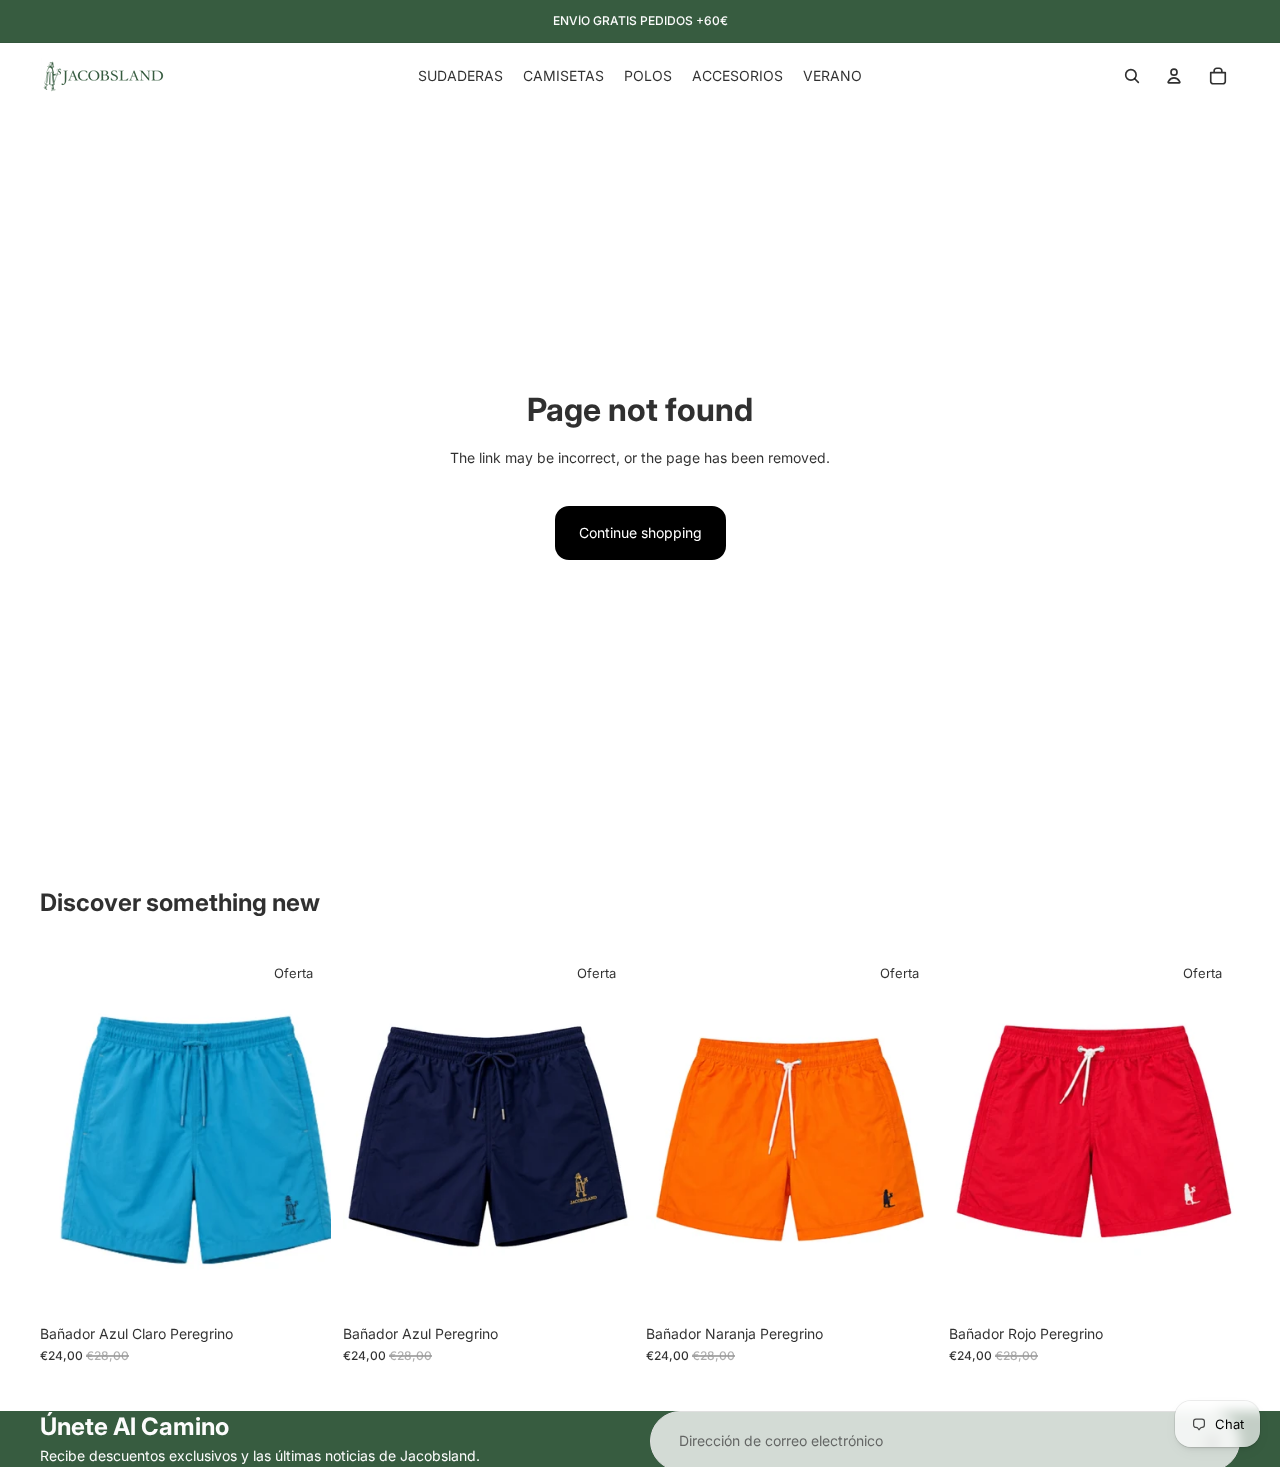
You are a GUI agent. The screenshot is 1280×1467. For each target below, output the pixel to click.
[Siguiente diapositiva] (301, 1133)
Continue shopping (640, 532)
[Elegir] (300, 1284)
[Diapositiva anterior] (70, 1133)
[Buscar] (1132, 76)
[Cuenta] (1174, 76)
